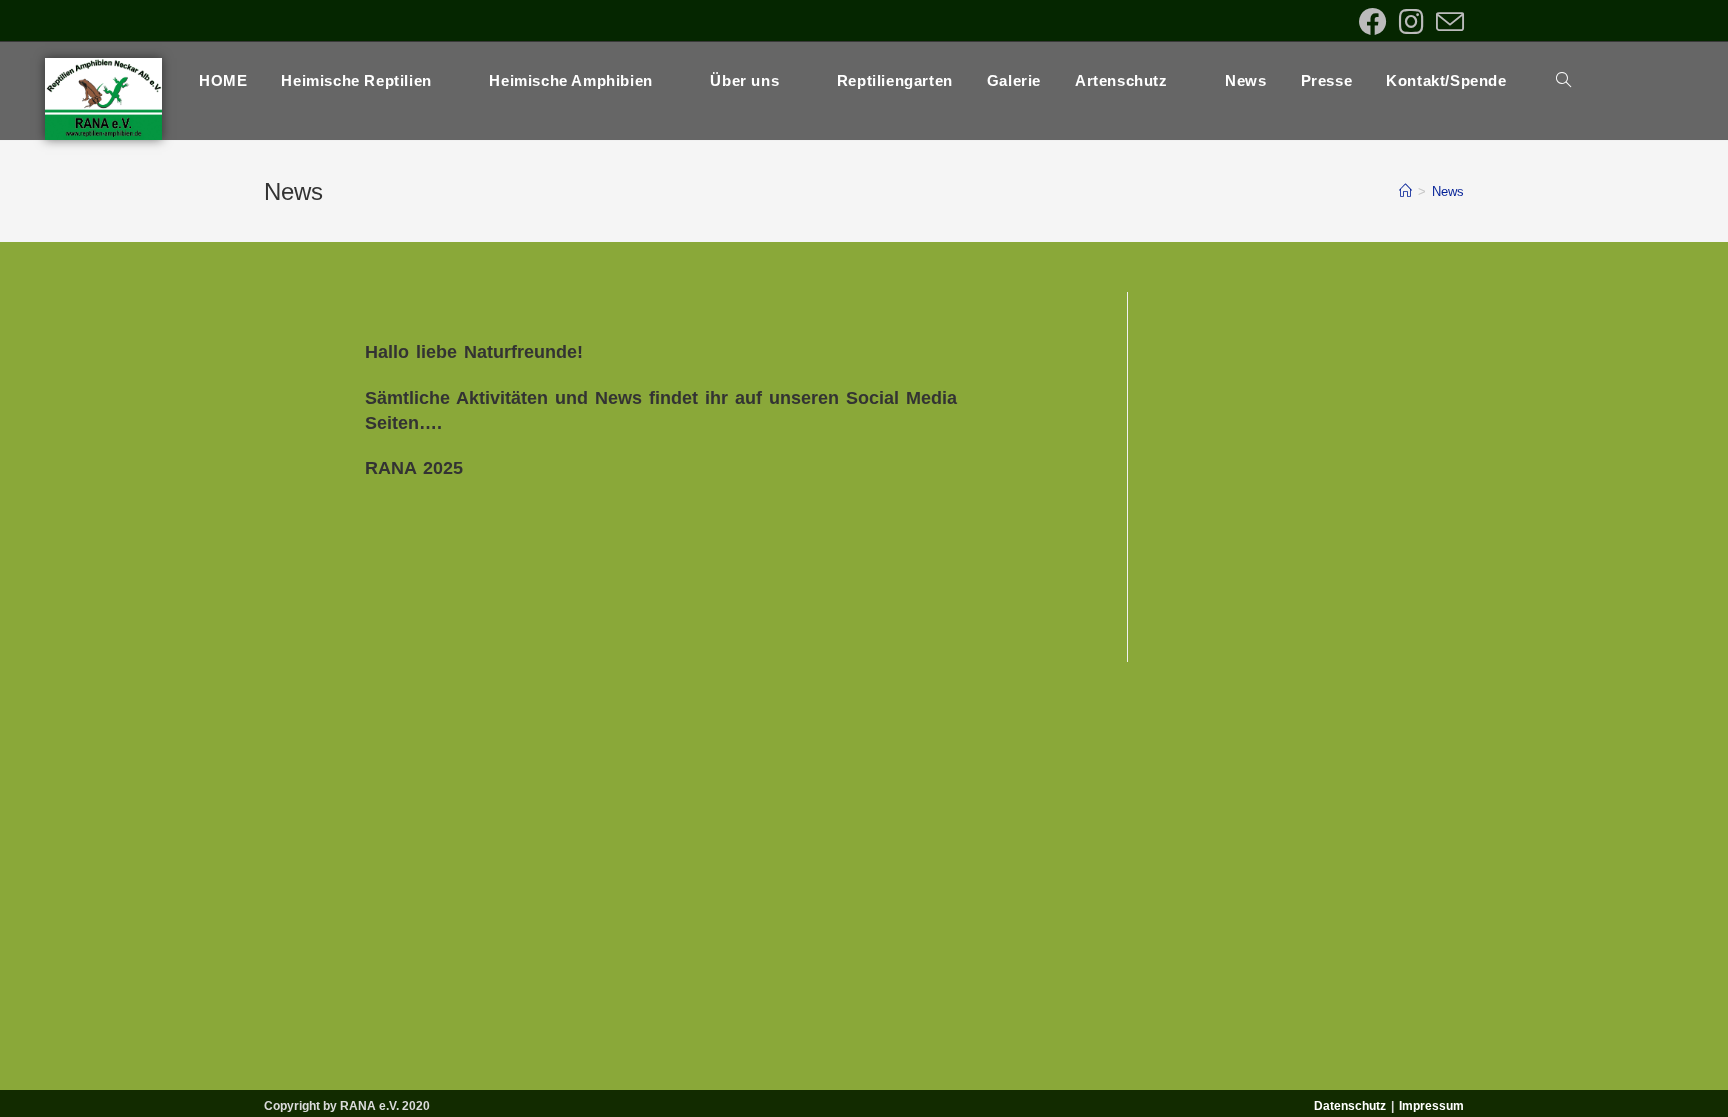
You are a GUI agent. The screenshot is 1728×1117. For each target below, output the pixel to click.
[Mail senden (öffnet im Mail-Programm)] (1447, 22)
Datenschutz (1350, 1106)
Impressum (1431, 1106)
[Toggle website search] (1563, 81)
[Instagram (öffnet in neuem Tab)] (1411, 22)
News (1448, 191)
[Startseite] (1405, 191)
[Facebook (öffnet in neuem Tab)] (1373, 22)
